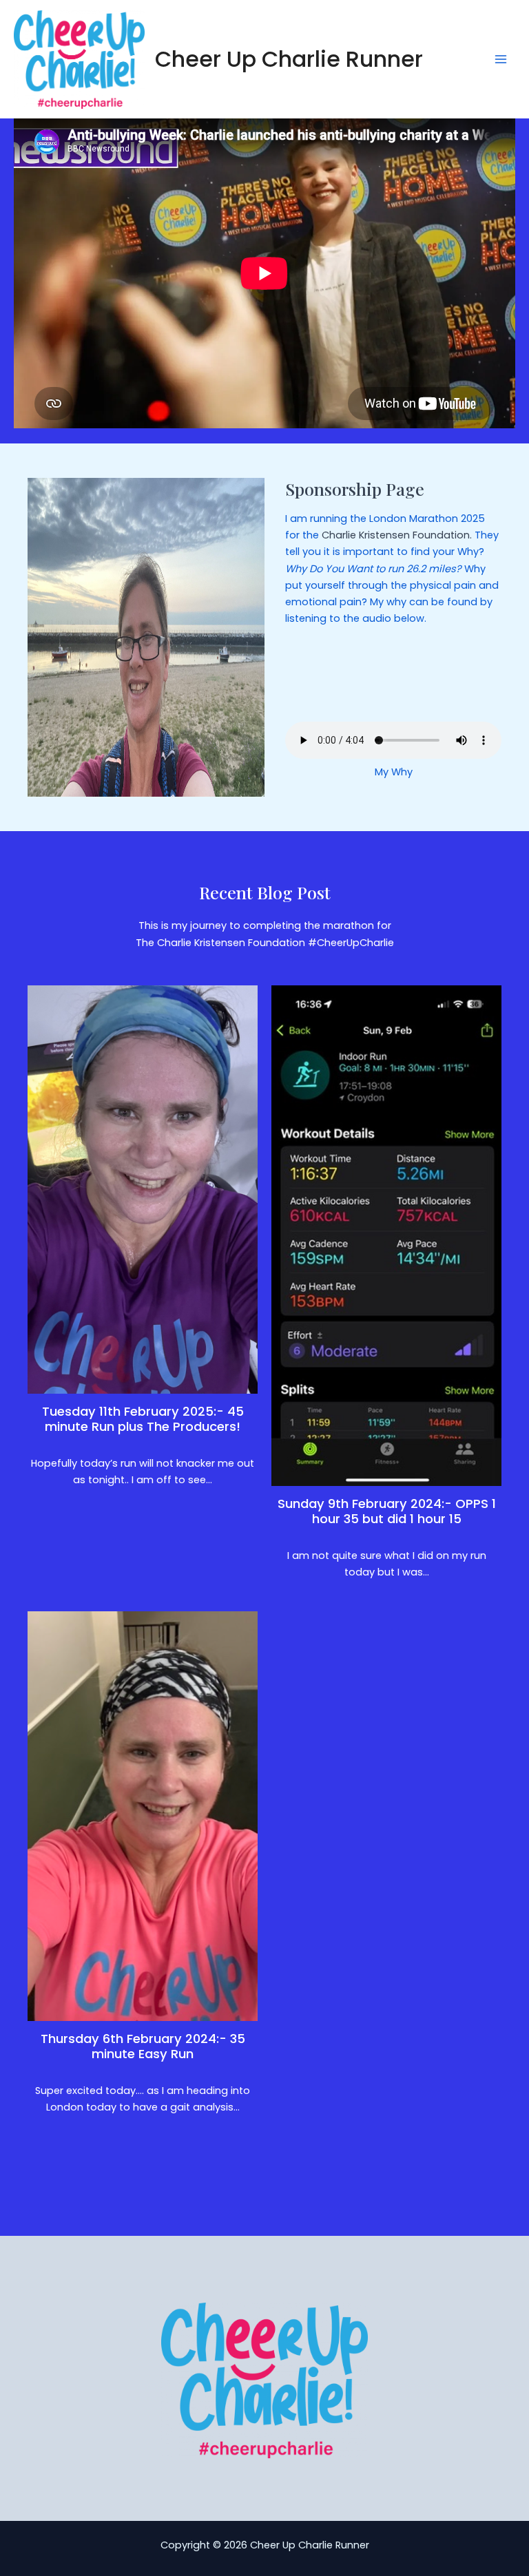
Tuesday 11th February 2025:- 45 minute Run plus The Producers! (143, 1419)
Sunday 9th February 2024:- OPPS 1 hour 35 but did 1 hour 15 (387, 1511)
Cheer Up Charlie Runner (289, 59)
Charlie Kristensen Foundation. (397, 535)
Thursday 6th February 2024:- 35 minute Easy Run (143, 2046)
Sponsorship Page (355, 489)
